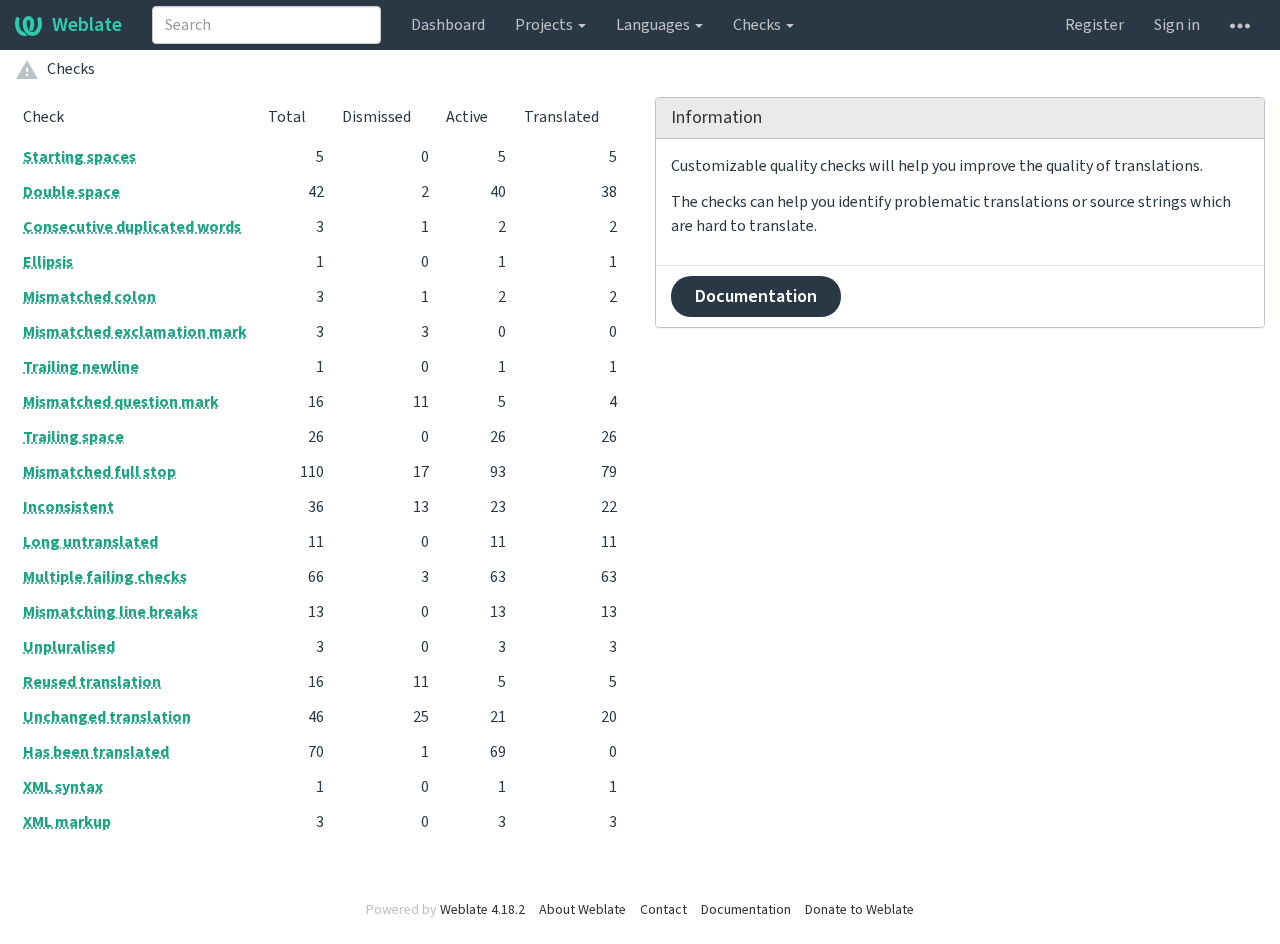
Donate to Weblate (859, 910)
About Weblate (582, 910)
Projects (545, 25)
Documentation (756, 296)
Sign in (1177, 25)
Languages (654, 25)
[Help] (1240, 25)
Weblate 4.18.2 (482, 910)
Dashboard (448, 25)
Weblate (87, 25)
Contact (663, 910)
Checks (758, 25)
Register (1094, 25)
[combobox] (266, 25)
